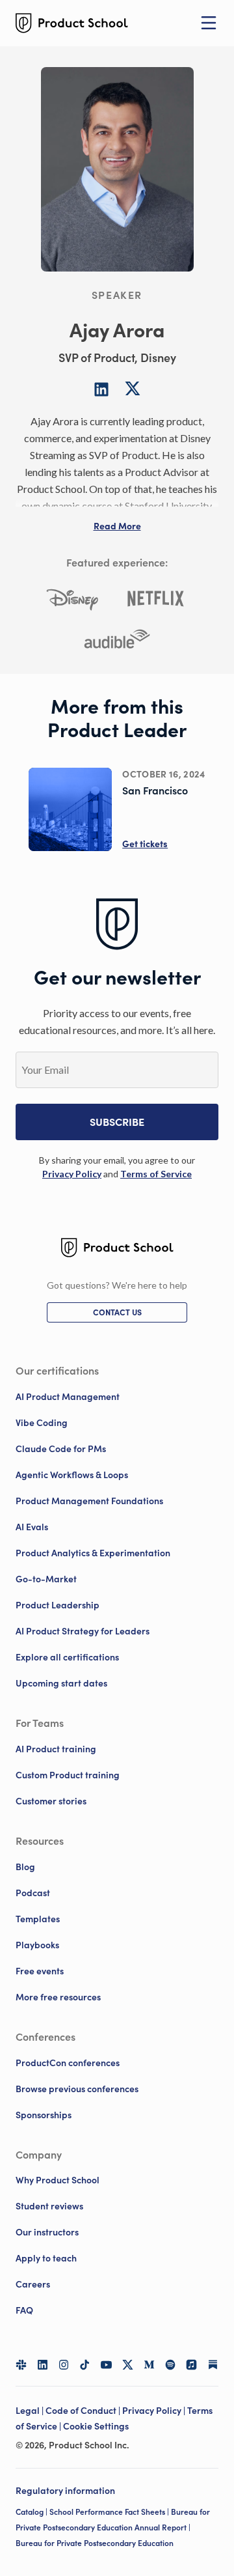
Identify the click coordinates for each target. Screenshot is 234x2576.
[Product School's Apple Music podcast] (191, 2365)
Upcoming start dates (61, 1683)
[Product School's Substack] (213, 2365)
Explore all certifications (67, 1657)
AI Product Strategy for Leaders (83, 1631)
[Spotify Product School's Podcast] (171, 2365)
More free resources (58, 1997)
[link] (72, 1174)
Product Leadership (58, 1605)
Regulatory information (65, 2491)
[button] (117, 526)
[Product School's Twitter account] (128, 2365)
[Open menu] (209, 23)
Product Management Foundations (89, 1501)
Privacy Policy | (155, 2411)
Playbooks (37, 1945)
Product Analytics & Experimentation (93, 1553)
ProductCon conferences (68, 2063)
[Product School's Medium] (149, 2365)
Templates (38, 1919)
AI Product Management (68, 1397)
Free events (40, 1971)
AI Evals (32, 1527)
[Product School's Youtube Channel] (106, 2365)
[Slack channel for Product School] (21, 2365)
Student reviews (49, 2206)
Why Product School (58, 2180)
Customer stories (51, 1801)
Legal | (31, 2411)
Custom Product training (68, 1775)
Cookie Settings (96, 2426)
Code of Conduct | (84, 2411)
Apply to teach (46, 2258)
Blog (25, 1867)
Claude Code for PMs (61, 1449)
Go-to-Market (46, 1579)
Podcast (33, 1893)
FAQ (24, 2310)
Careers (33, 2284)
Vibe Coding (42, 1423)
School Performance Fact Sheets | (110, 2512)
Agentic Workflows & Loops (72, 1475)
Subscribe (117, 1122)
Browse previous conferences (77, 2089)
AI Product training (56, 1749)
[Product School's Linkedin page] (43, 2365)
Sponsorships (44, 2115)
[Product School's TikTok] (85, 2365)
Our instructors (47, 2232)
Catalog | (32, 2512)
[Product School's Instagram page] (64, 2365)
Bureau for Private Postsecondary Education (95, 2543)
